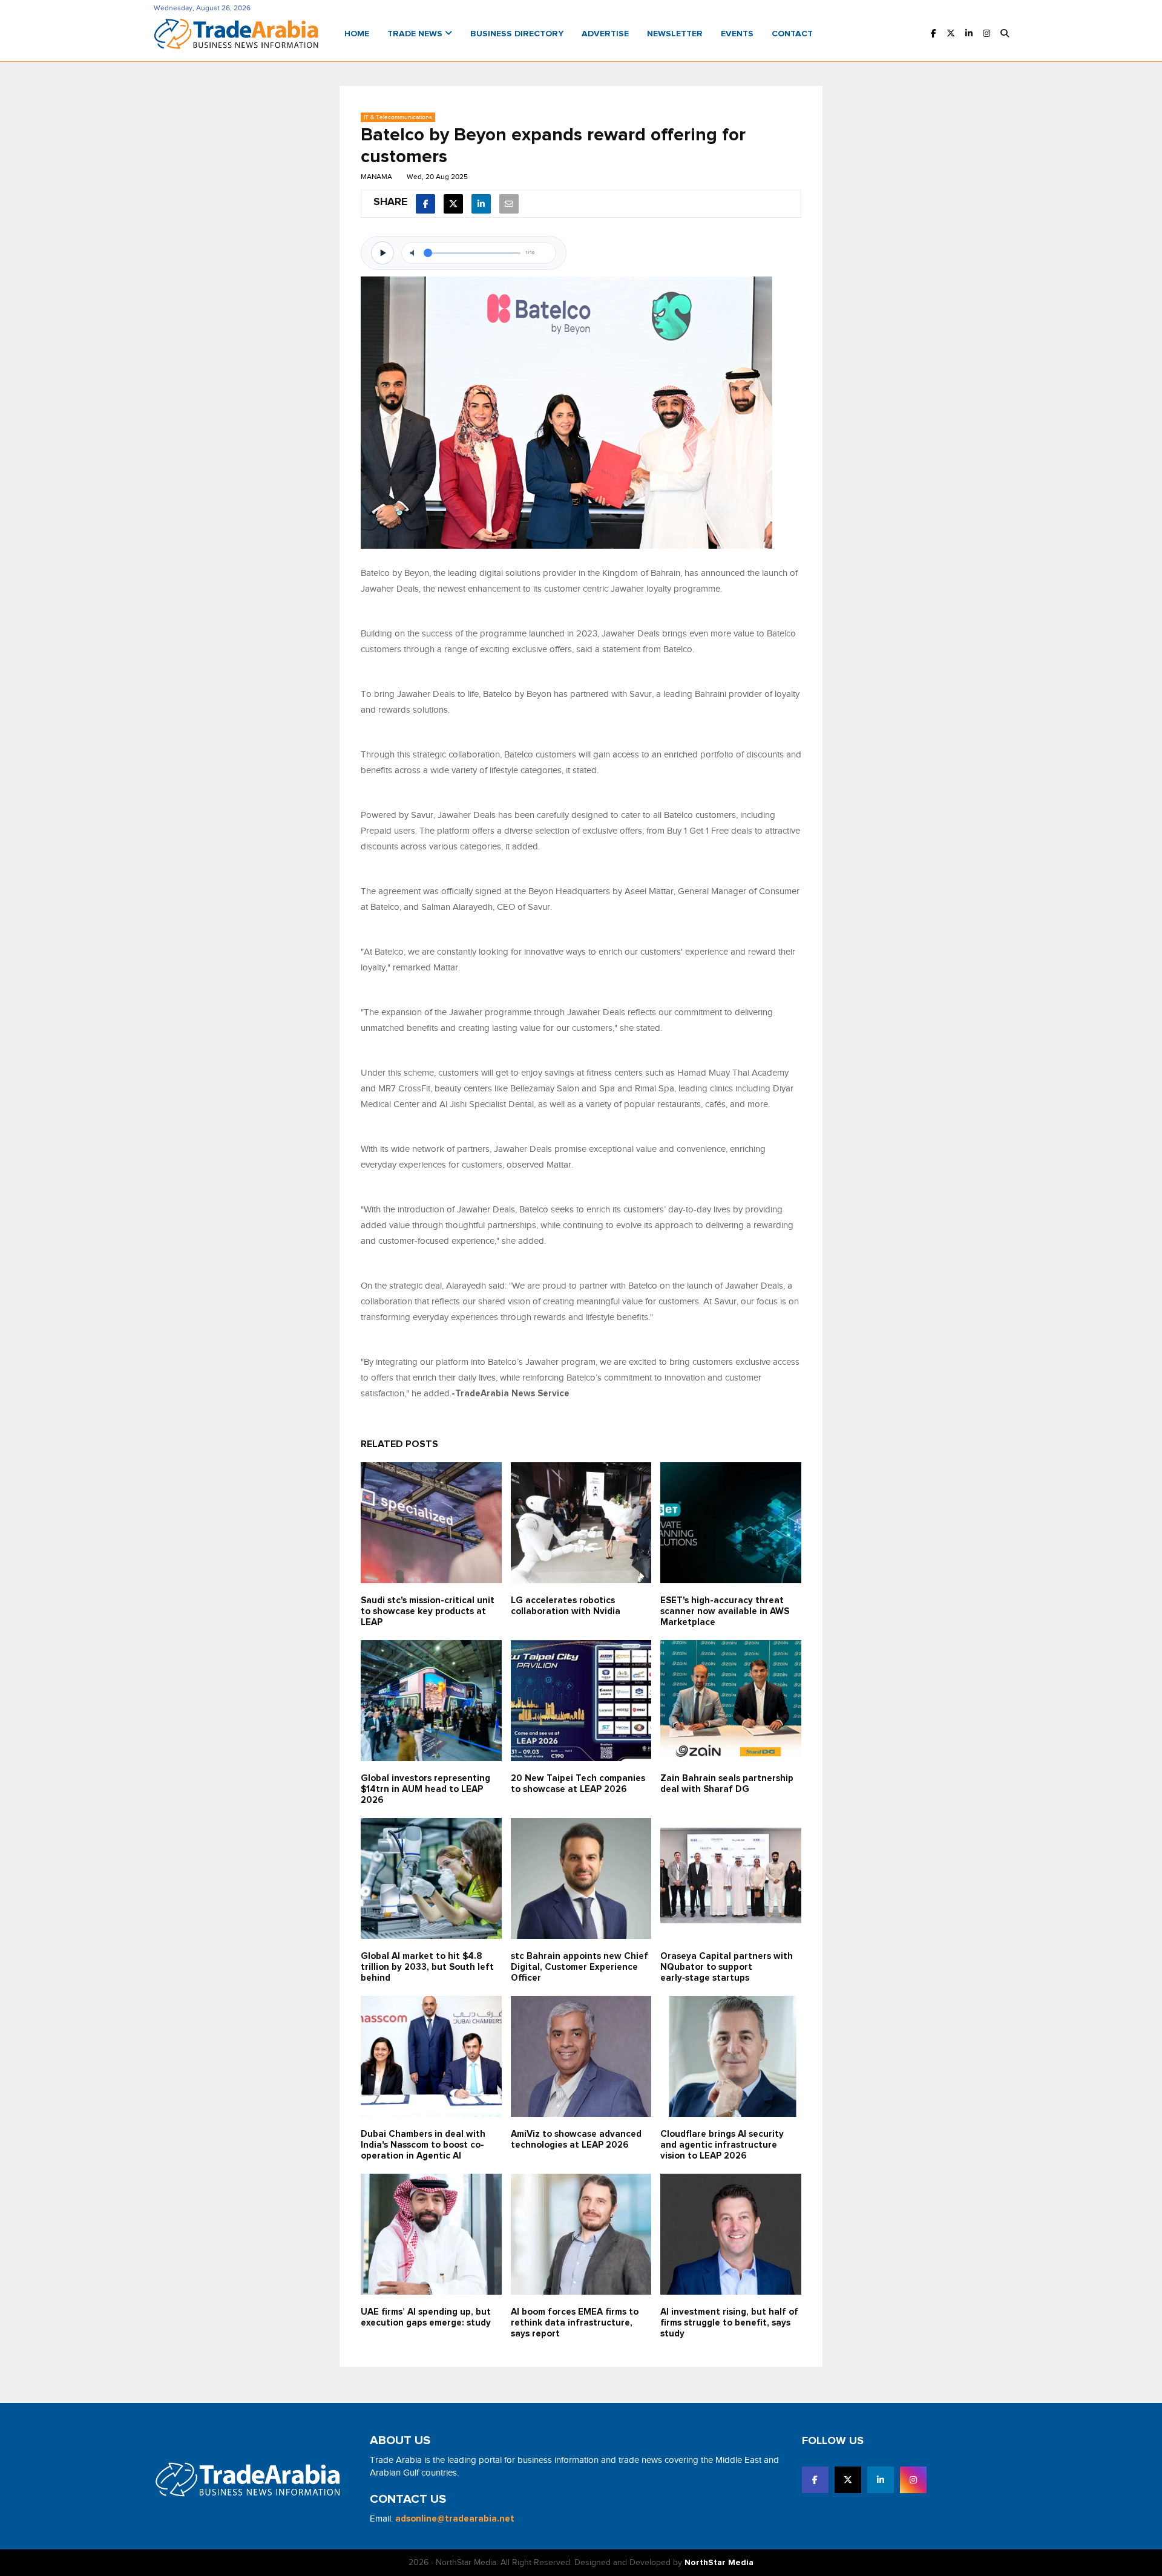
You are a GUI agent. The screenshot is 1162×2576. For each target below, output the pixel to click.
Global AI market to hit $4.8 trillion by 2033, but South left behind (427, 1967)
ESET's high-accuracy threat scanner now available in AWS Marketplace (725, 1611)
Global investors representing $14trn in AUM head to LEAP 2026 (425, 1789)
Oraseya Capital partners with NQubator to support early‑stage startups (727, 1967)
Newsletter (675, 34)
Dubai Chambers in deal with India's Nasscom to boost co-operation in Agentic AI (423, 2145)
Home (357, 34)
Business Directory (517, 34)
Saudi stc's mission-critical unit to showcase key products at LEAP (428, 1611)
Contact (792, 34)
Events (737, 34)
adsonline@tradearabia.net (455, 2519)
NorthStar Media (719, 2563)
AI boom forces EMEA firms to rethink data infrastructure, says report (575, 2323)
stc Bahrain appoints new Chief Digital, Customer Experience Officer (579, 1967)
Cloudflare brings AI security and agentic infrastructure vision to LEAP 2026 (722, 2145)
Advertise (605, 34)
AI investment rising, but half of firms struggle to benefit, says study (729, 2323)
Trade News (416, 34)
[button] (1005, 34)
